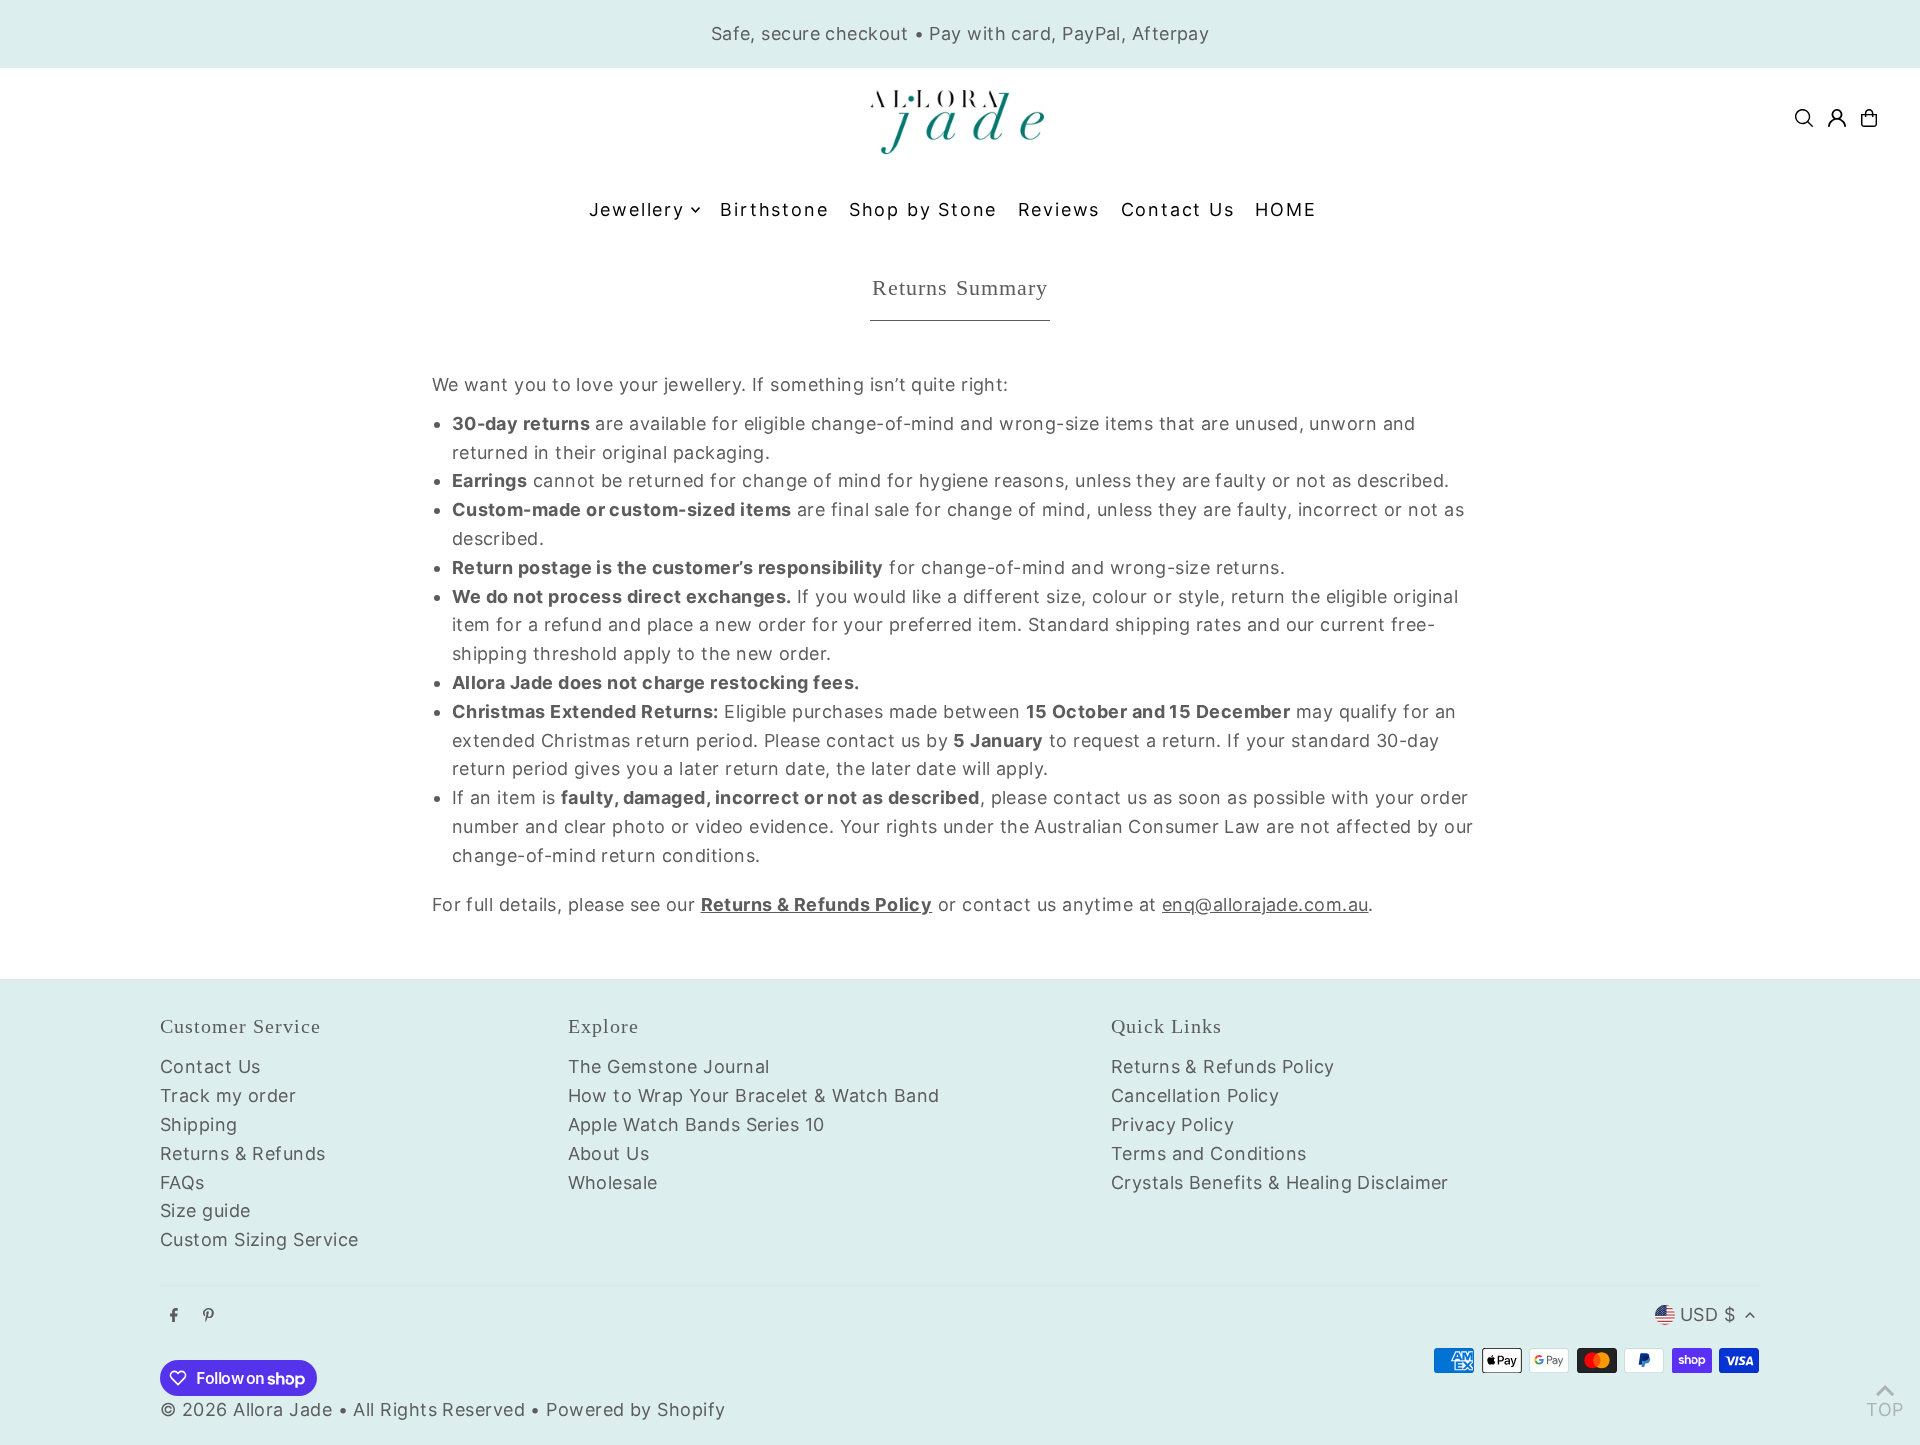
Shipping (199, 1124)
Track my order (228, 1095)
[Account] (1837, 118)
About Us (609, 1153)
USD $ (1707, 1314)
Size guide (205, 1210)
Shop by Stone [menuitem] (923, 209)
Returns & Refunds (243, 1153)
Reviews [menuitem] (1059, 209)
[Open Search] (1804, 118)
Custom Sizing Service (259, 1239)
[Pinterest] (208, 1316)
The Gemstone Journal (669, 1066)
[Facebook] (174, 1316)
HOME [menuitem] (1285, 209)
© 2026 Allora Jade (246, 1409)
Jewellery (637, 209)
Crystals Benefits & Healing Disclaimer (1280, 1182)
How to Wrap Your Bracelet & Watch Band (754, 1095)
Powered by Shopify (635, 1409)
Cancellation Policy (1195, 1095)
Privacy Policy (1172, 1124)
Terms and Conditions (1209, 1153)
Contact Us (210, 1066)
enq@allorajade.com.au (1265, 904)
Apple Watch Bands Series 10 (696, 1124)
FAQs (182, 1182)
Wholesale (613, 1182)
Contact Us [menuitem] (1178, 209)
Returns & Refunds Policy (1223, 1066)
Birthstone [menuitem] (774, 209)
